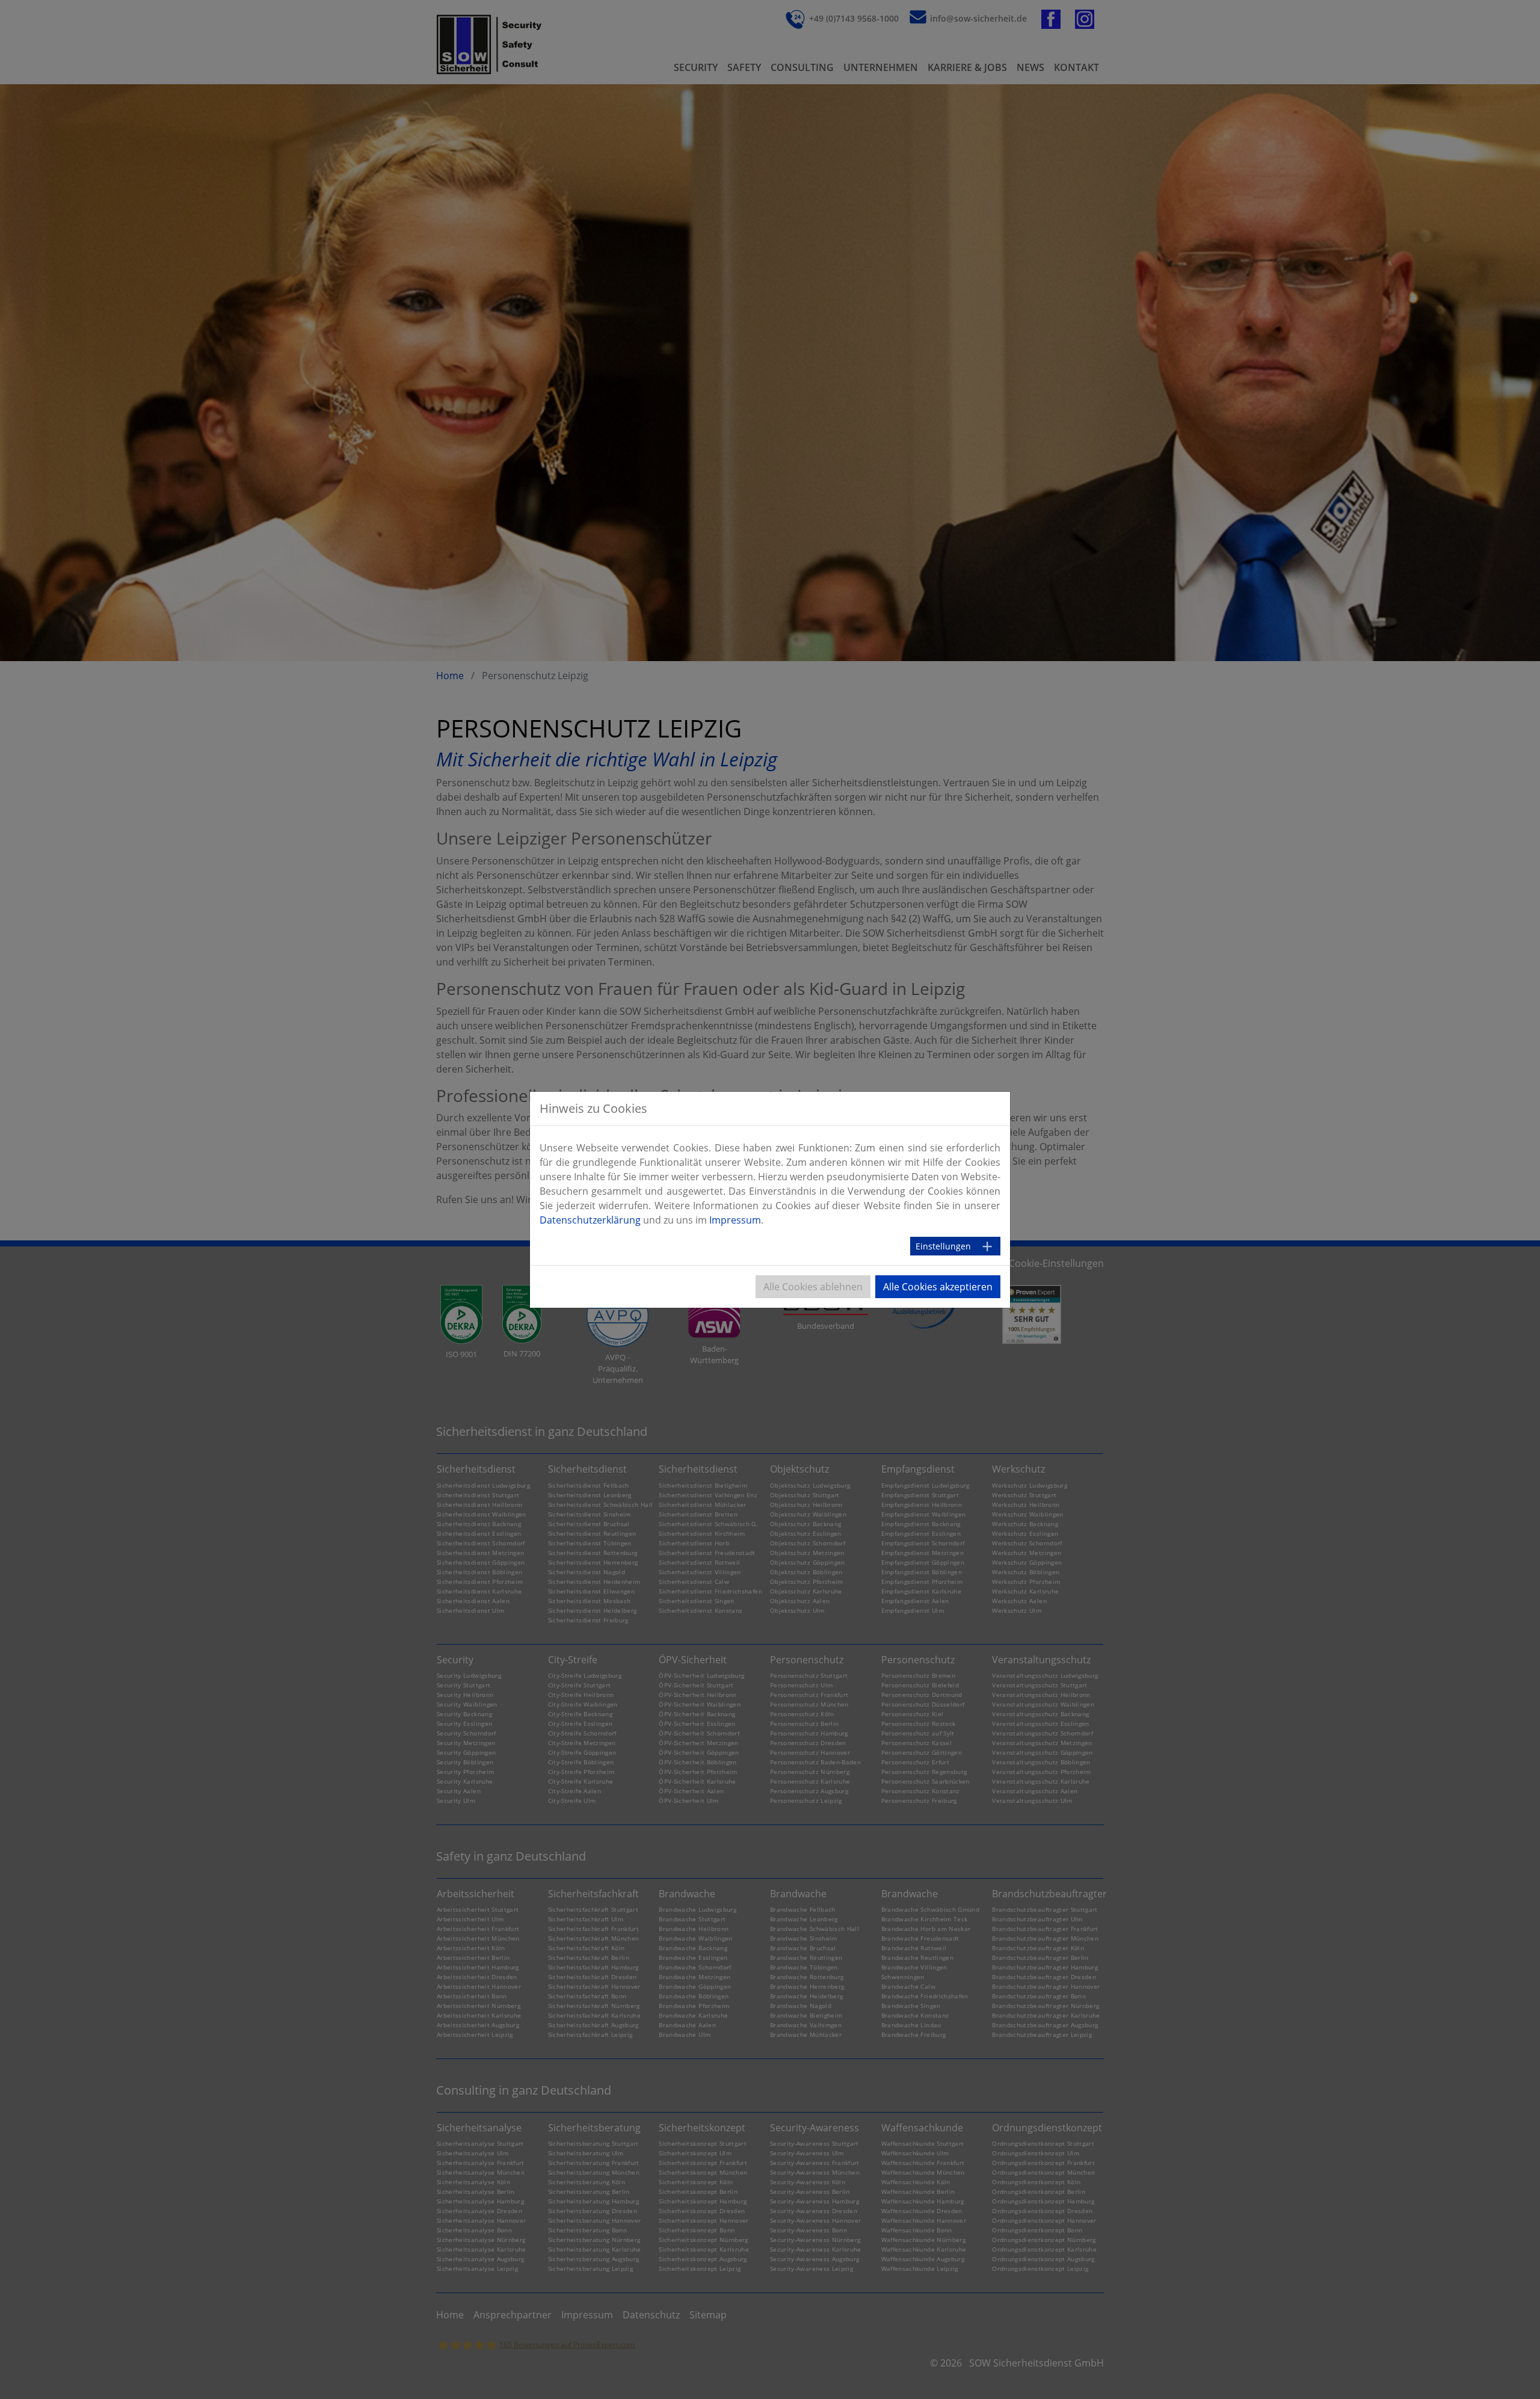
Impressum (735, 1220)
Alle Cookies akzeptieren (938, 1287)
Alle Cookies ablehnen (813, 1287)
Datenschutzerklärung (590, 1220)
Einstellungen (943, 1246)
